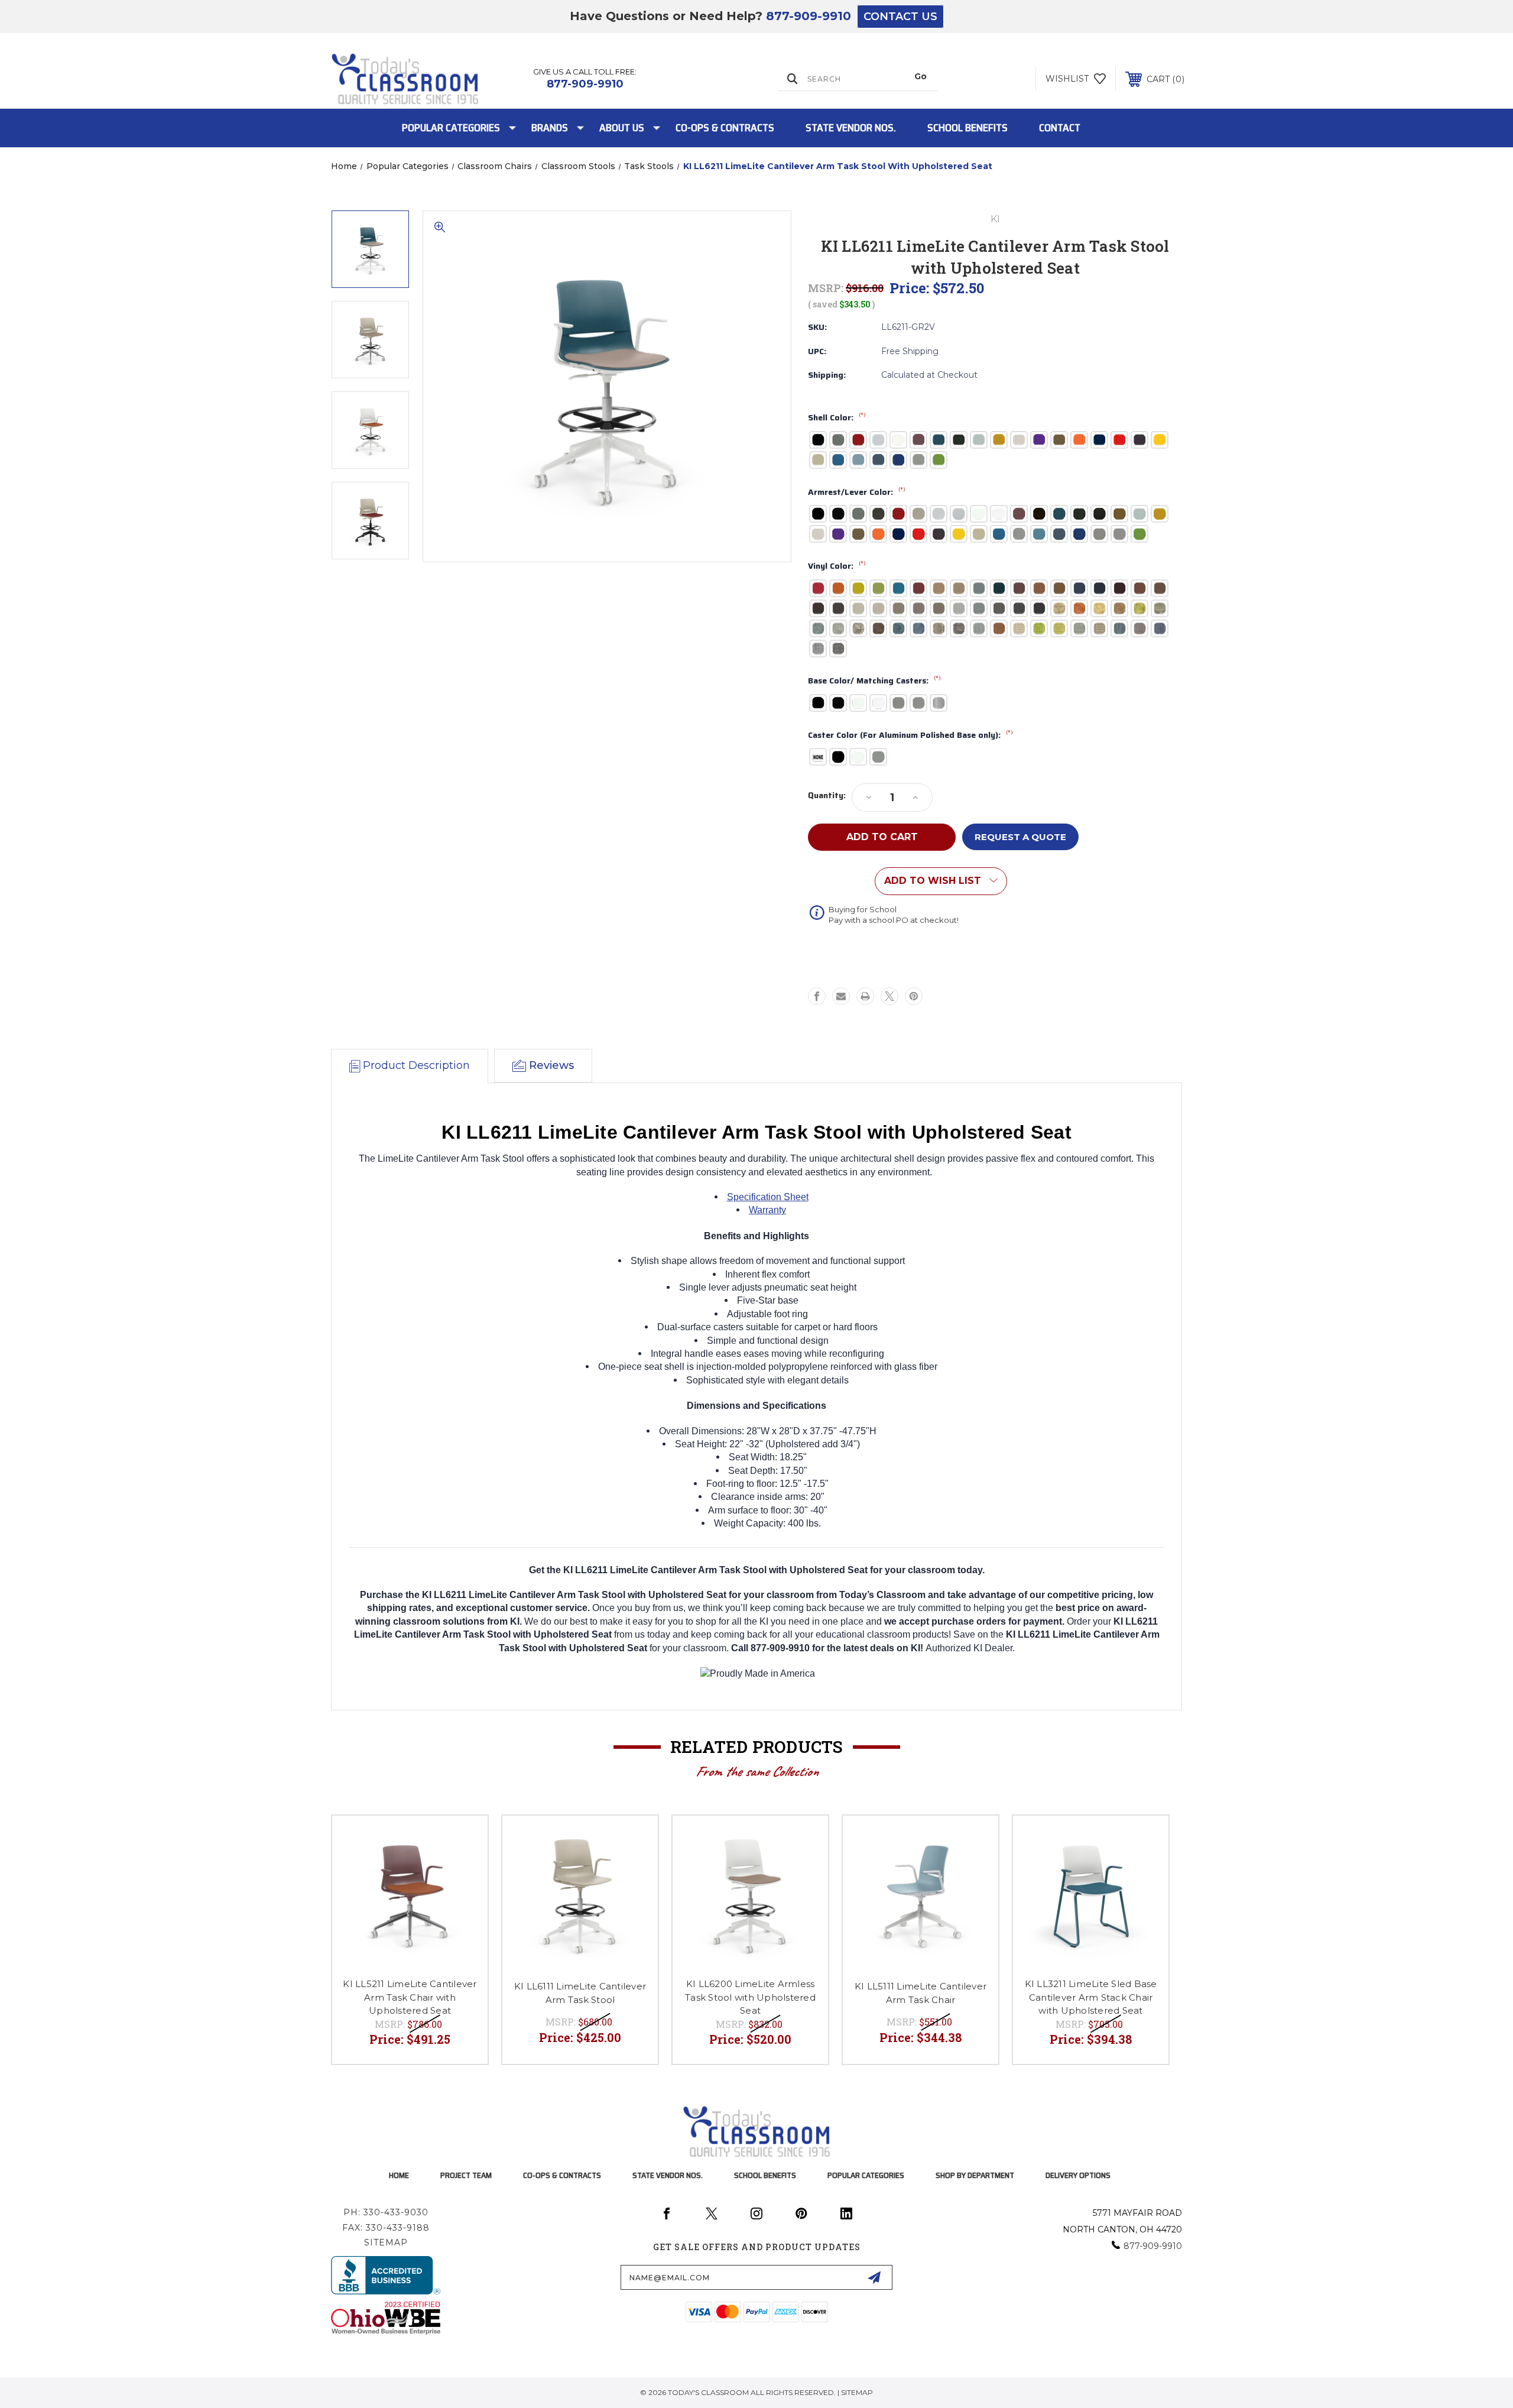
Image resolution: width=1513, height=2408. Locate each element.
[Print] (865, 996)
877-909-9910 (809, 16)
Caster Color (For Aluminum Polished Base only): (910, 735)
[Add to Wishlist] (464, 1840)
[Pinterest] (914, 996)
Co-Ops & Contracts (725, 128)
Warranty (767, 1210)
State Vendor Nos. (851, 128)
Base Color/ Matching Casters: (874, 681)
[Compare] (464, 1870)
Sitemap (386, 2242)
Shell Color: (837, 418)
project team (466, 2175)
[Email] (841, 996)
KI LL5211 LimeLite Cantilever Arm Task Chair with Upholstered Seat (410, 1997)
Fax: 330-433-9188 (386, 2228)
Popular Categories (451, 128)
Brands (550, 128)
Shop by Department (975, 2175)
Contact (1060, 128)
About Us (622, 128)
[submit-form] (874, 2277)
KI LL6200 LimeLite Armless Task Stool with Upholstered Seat (750, 1997)
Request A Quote (1020, 837)
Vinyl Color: (837, 566)
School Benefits (967, 128)
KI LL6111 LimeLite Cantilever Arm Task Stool (580, 1993)
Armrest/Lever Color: (857, 492)
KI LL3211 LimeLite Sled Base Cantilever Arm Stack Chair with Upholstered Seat (1091, 1997)
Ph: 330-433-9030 (386, 2212)
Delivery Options (1078, 2175)
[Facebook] (817, 996)
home (399, 2175)
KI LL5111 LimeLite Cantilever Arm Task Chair (921, 1993)
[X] (889, 996)
